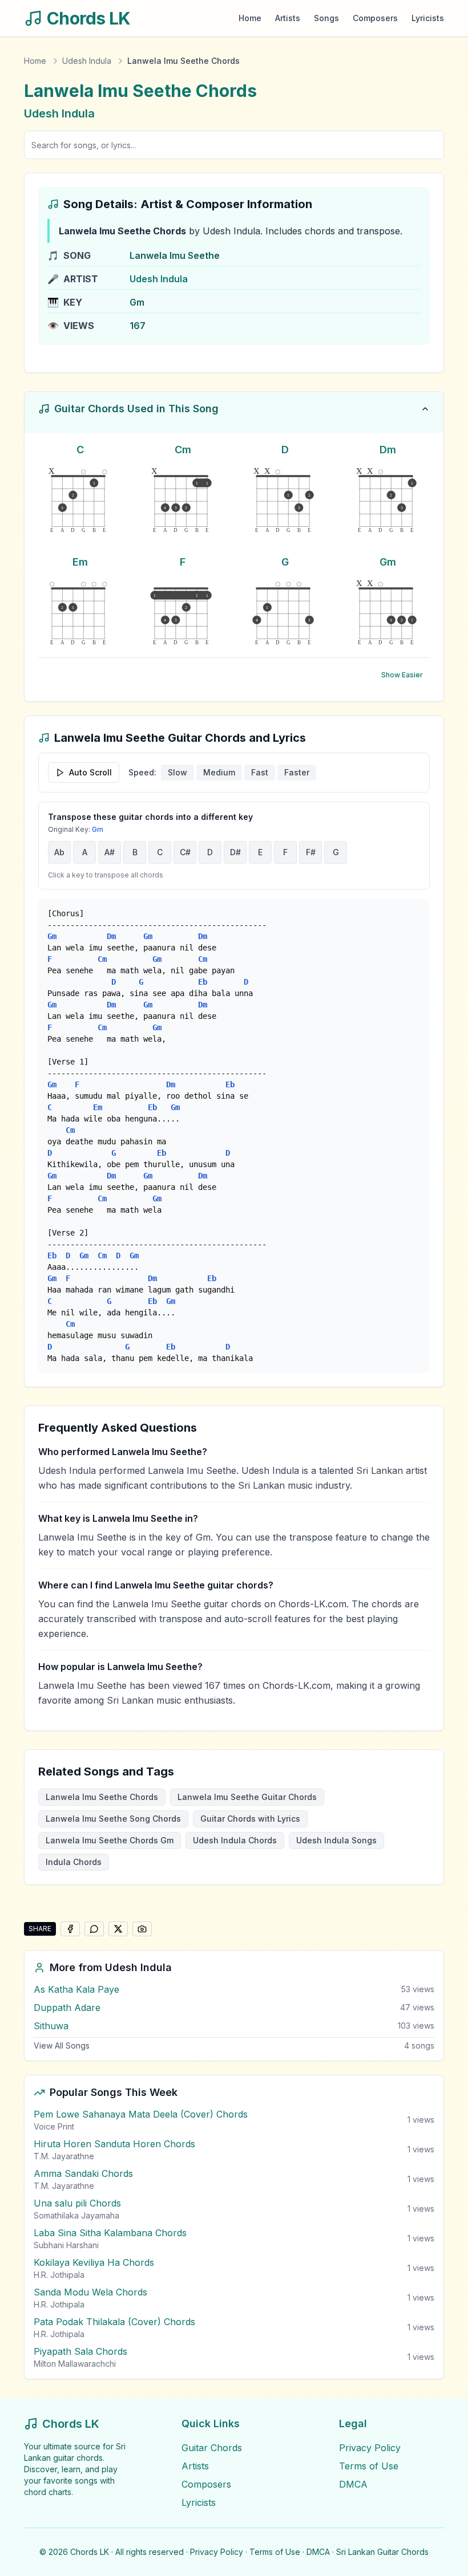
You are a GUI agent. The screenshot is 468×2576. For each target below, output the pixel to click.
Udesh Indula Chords (235, 1840)
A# (110, 852)
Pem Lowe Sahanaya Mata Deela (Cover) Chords (141, 2114)
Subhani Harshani (66, 2245)
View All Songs (62, 2045)
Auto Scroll (90, 772)
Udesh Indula (87, 61)
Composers (375, 18)
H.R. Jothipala (59, 2275)
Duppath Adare (67, 2008)
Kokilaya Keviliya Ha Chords (94, 2262)
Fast (260, 772)
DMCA (353, 2484)
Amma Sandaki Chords (83, 2173)
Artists (288, 18)
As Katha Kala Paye (76, 1989)
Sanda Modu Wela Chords (90, 2292)
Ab (59, 852)
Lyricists (428, 18)
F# (311, 852)
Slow (177, 772)
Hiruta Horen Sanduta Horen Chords (114, 2144)
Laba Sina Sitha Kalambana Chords (110, 2233)
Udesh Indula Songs (336, 1840)
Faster (297, 772)
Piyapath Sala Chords (80, 2351)
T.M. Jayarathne (64, 2156)
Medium (219, 772)
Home (250, 18)
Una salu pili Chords (77, 2203)
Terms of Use (369, 2466)
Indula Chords (74, 1862)
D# (235, 852)
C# (185, 852)
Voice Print (54, 2126)
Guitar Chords (212, 2448)
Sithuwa (51, 2026)
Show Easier (402, 675)
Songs (326, 18)
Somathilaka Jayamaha (76, 2215)
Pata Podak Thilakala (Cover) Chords (114, 2322)
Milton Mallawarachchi (75, 2364)
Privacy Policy (370, 2448)
